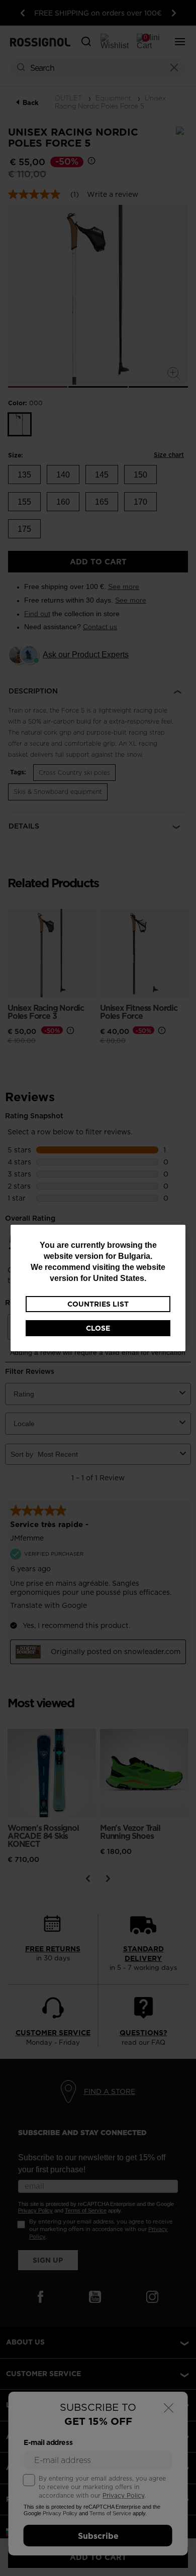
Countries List (98, 1304)
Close (98, 1328)
